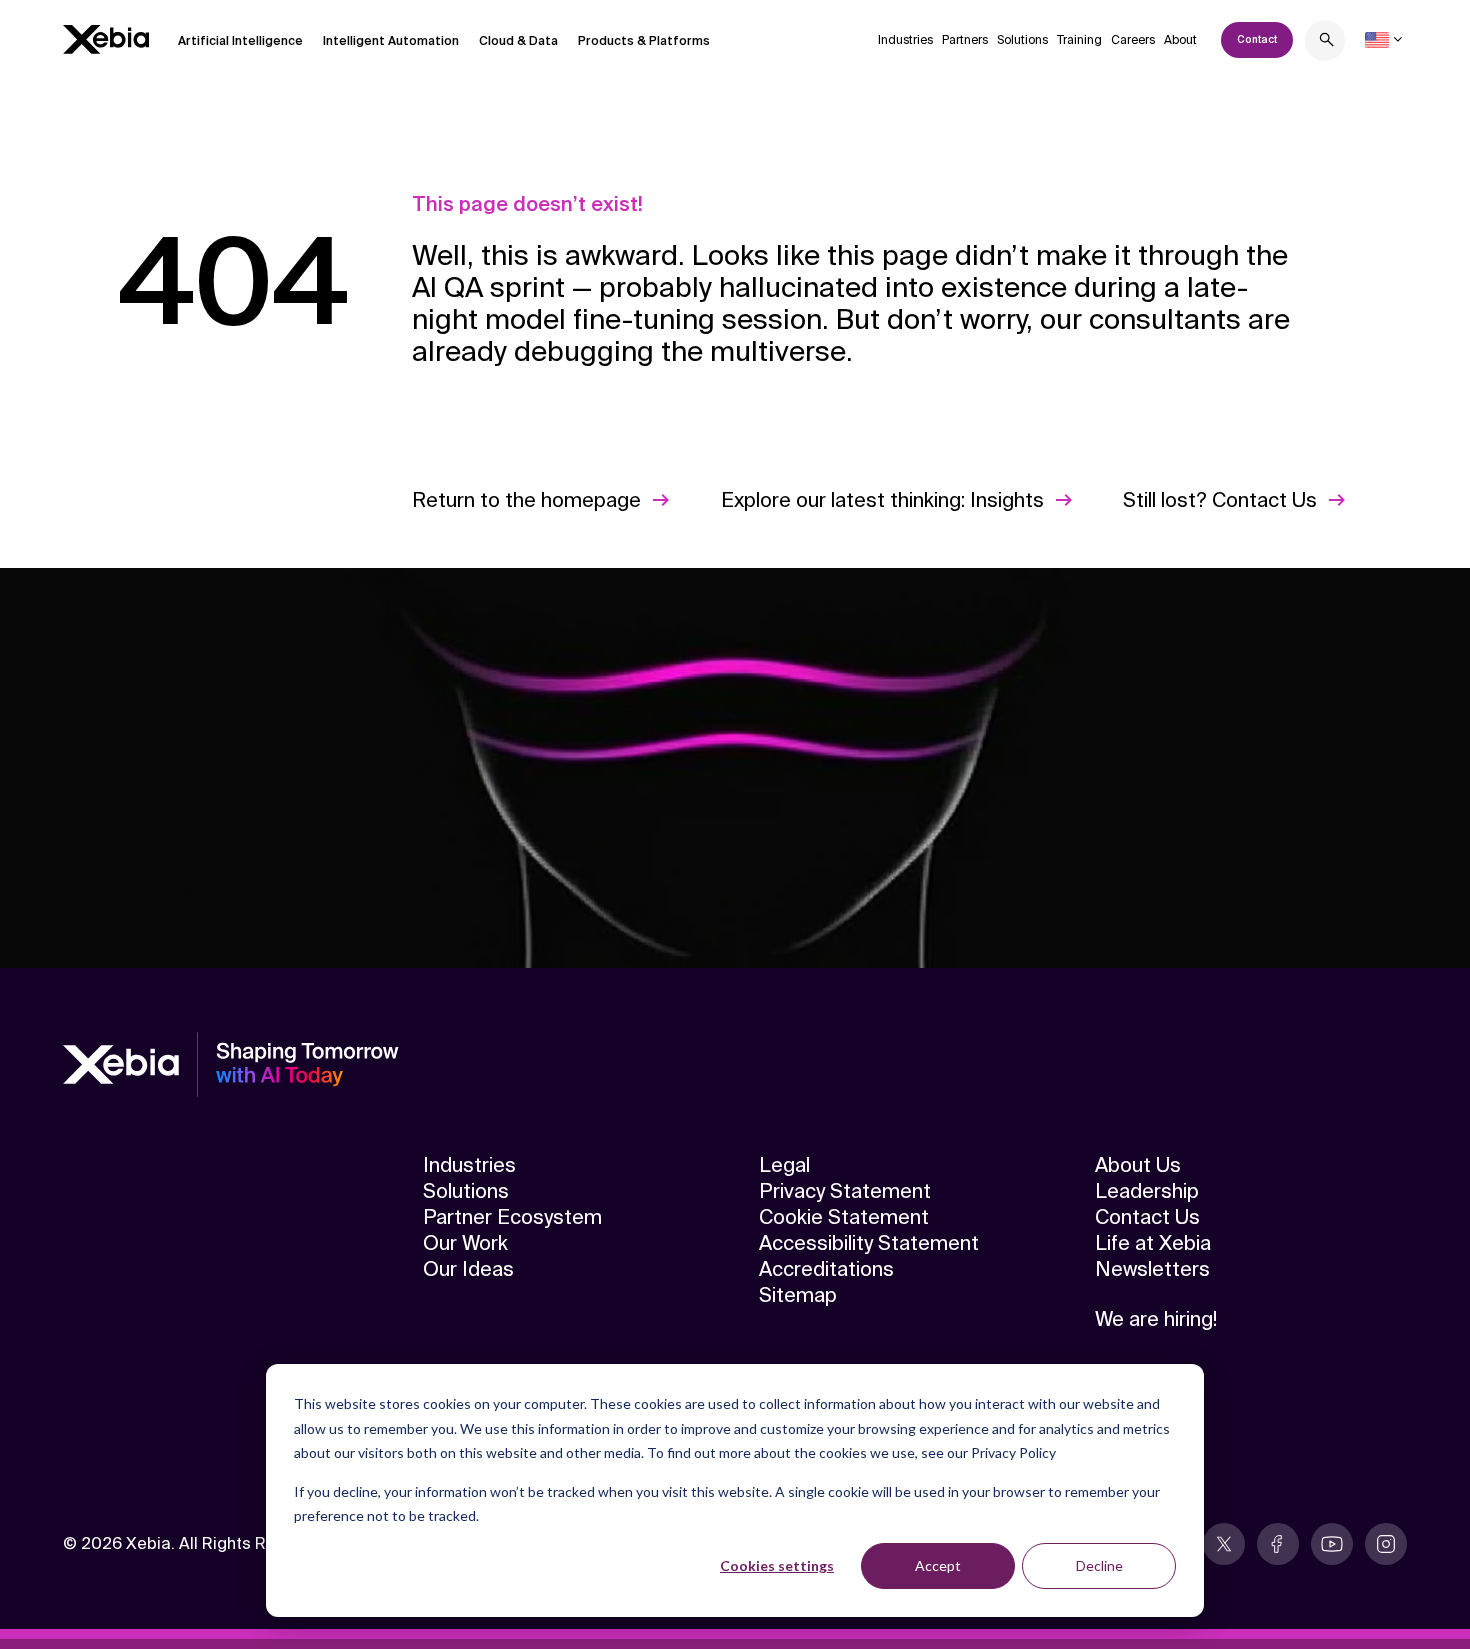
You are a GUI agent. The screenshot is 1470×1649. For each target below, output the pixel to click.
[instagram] (1386, 1544)
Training (1079, 40)
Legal (784, 1165)
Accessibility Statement (869, 1243)
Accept (938, 1565)
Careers (1133, 40)
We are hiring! (1156, 1319)
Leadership (1147, 1191)
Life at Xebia (1153, 1243)
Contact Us (1147, 1217)
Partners (965, 40)
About (1180, 40)
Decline (1099, 1565)
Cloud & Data (518, 41)
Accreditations (826, 1269)
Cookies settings (777, 1565)
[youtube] (1332, 1544)
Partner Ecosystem (512, 1217)
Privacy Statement (845, 1191)
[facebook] (1278, 1544)
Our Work (465, 1243)
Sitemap (798, 1295)
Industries (905, 40)
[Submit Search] (1327, 42)
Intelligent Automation (391, 41)
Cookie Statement (844, 1217)
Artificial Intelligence (240, 41)
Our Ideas (468, 1269)
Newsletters (1152, 1269)
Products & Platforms (644, 41)
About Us (1138, 1165)
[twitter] (1224, 1544)
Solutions (1022, 40)
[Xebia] (106, 39)
